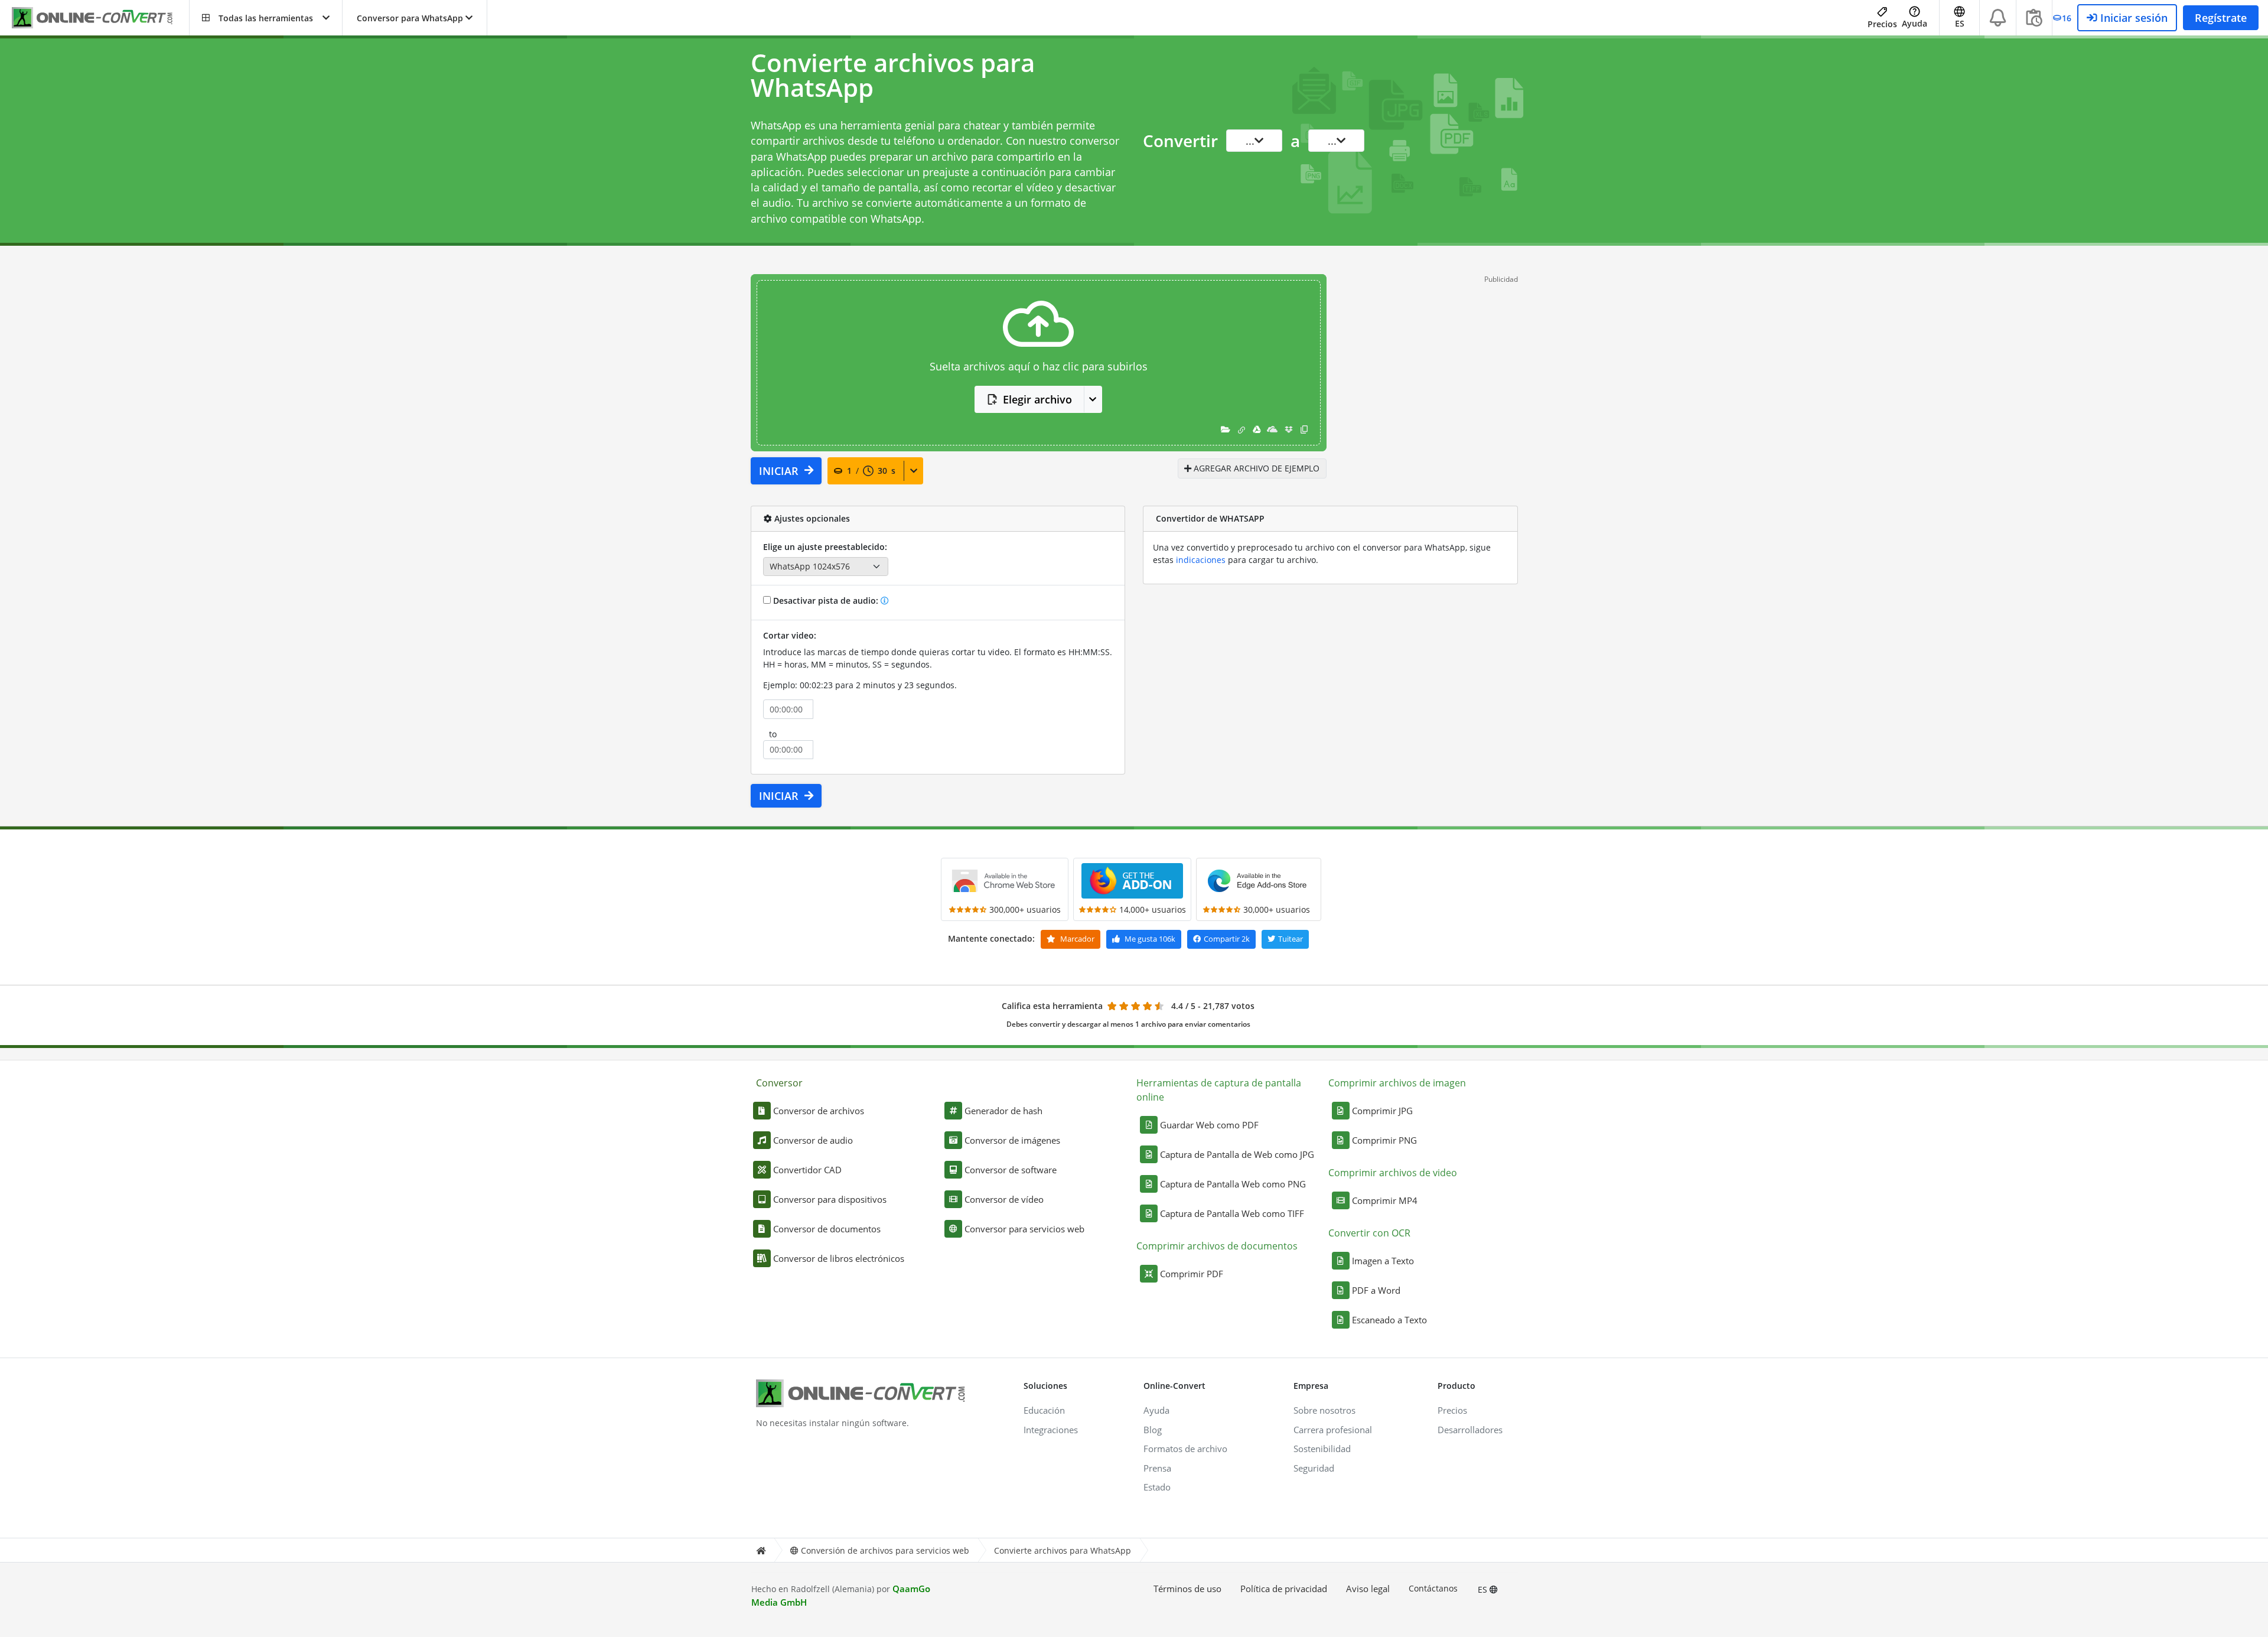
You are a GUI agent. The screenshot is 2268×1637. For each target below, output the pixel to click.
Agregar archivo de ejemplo (1255, 468)
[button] (266, 18)
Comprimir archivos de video (1393, 1173)
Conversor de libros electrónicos (839, 1258)
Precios (1882, 24)
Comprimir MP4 (1385, 1200)
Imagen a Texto (1383, 1261)
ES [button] (1960, 23)
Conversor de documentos (827, 1229)
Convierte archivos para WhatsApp (1063, 1550)
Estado (1157, 1487)
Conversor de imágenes (1012, 1140)
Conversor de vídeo (1004, 1199)
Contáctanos (1433, 1588)
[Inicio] (761, 1550)
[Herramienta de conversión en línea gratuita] (100, 18)
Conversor (779, 1083)
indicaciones (1201, 560)
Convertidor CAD (807, 1170)
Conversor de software (1011, 1170)
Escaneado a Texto (1389, 1320)
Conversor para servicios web (1024, 1229)
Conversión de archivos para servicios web (885, 1550)
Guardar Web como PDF (1209, 1125)
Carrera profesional (1333, 1430)
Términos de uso (1187, 1589)
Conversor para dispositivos (830, 1199)
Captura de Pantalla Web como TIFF (1232, 1213)
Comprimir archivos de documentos (1217, 1246)
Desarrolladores (1470, 1430)
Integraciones (1051, 1430)
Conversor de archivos (819, 1111)
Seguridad (1314, 1468)
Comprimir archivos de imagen (1397, 1083)
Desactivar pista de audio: (826, 601)
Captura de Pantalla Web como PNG (1233, 1184)
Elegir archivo (1037, 399)
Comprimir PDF (1192, 1274)
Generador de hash (1003, 1111)
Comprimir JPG (1382, 1111)
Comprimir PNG (1384, 1140)
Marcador (1076, 939)
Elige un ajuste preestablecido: (825, 547)
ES (1484, 1589)
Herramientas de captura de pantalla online (1219, 1090)
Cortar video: (790, 635)
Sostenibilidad (1322, 1449)
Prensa (1157, 1468)
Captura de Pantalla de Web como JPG (1237, 1154)
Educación (1044, 1410)
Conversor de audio (813, 1140)
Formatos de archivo (1185, 1449)
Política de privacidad (1284, 1589)
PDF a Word (1376, 1290)
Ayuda (1915, 23)
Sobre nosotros (1324, 1410)
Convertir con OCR (1369, 1233)
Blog (1153, 1430)
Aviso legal (1368, 1589)
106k (1150, 939)
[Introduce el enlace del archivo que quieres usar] (1241, 429)
